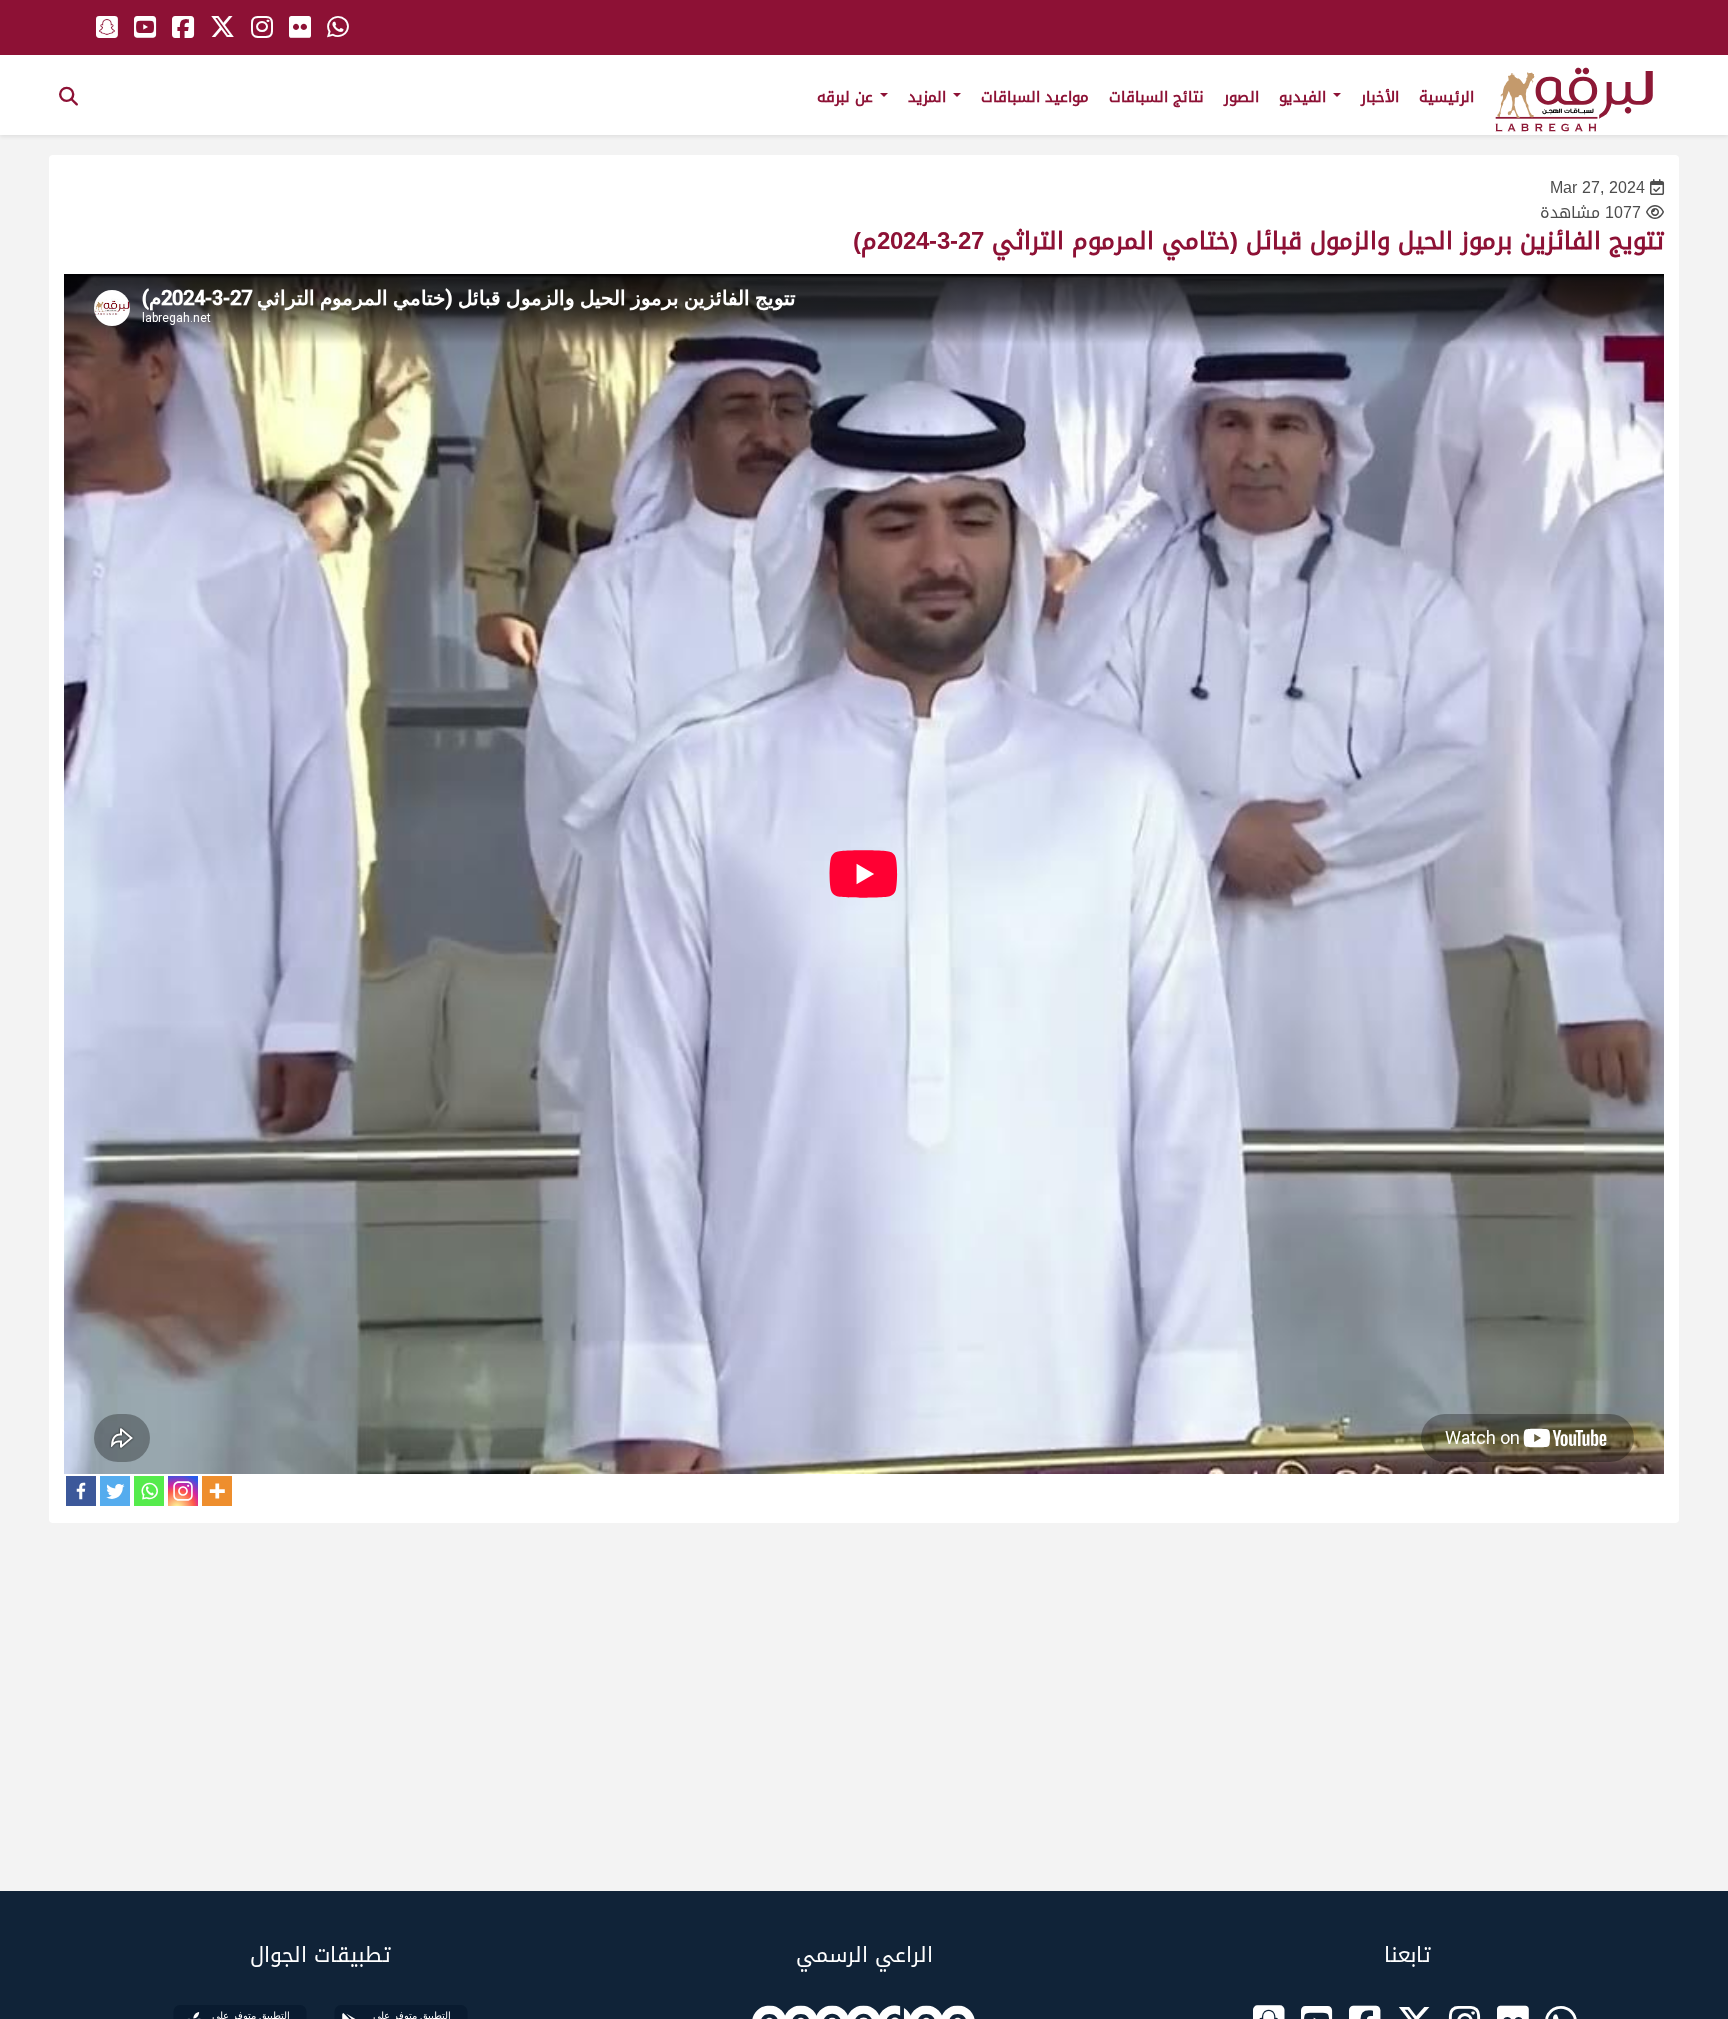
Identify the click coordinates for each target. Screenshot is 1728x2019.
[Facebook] (81, 1491)
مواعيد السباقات (1035, 97)
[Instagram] (183, 1491)
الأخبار (1380, 97)
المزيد (929, 97)
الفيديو (1305, 97)
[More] (217, 1491)
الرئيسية (1446, 97)
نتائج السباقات (1156, 97)
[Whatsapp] (149, 1491)
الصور (1241, 97)
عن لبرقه (847, 97)
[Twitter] (115, 1491)
